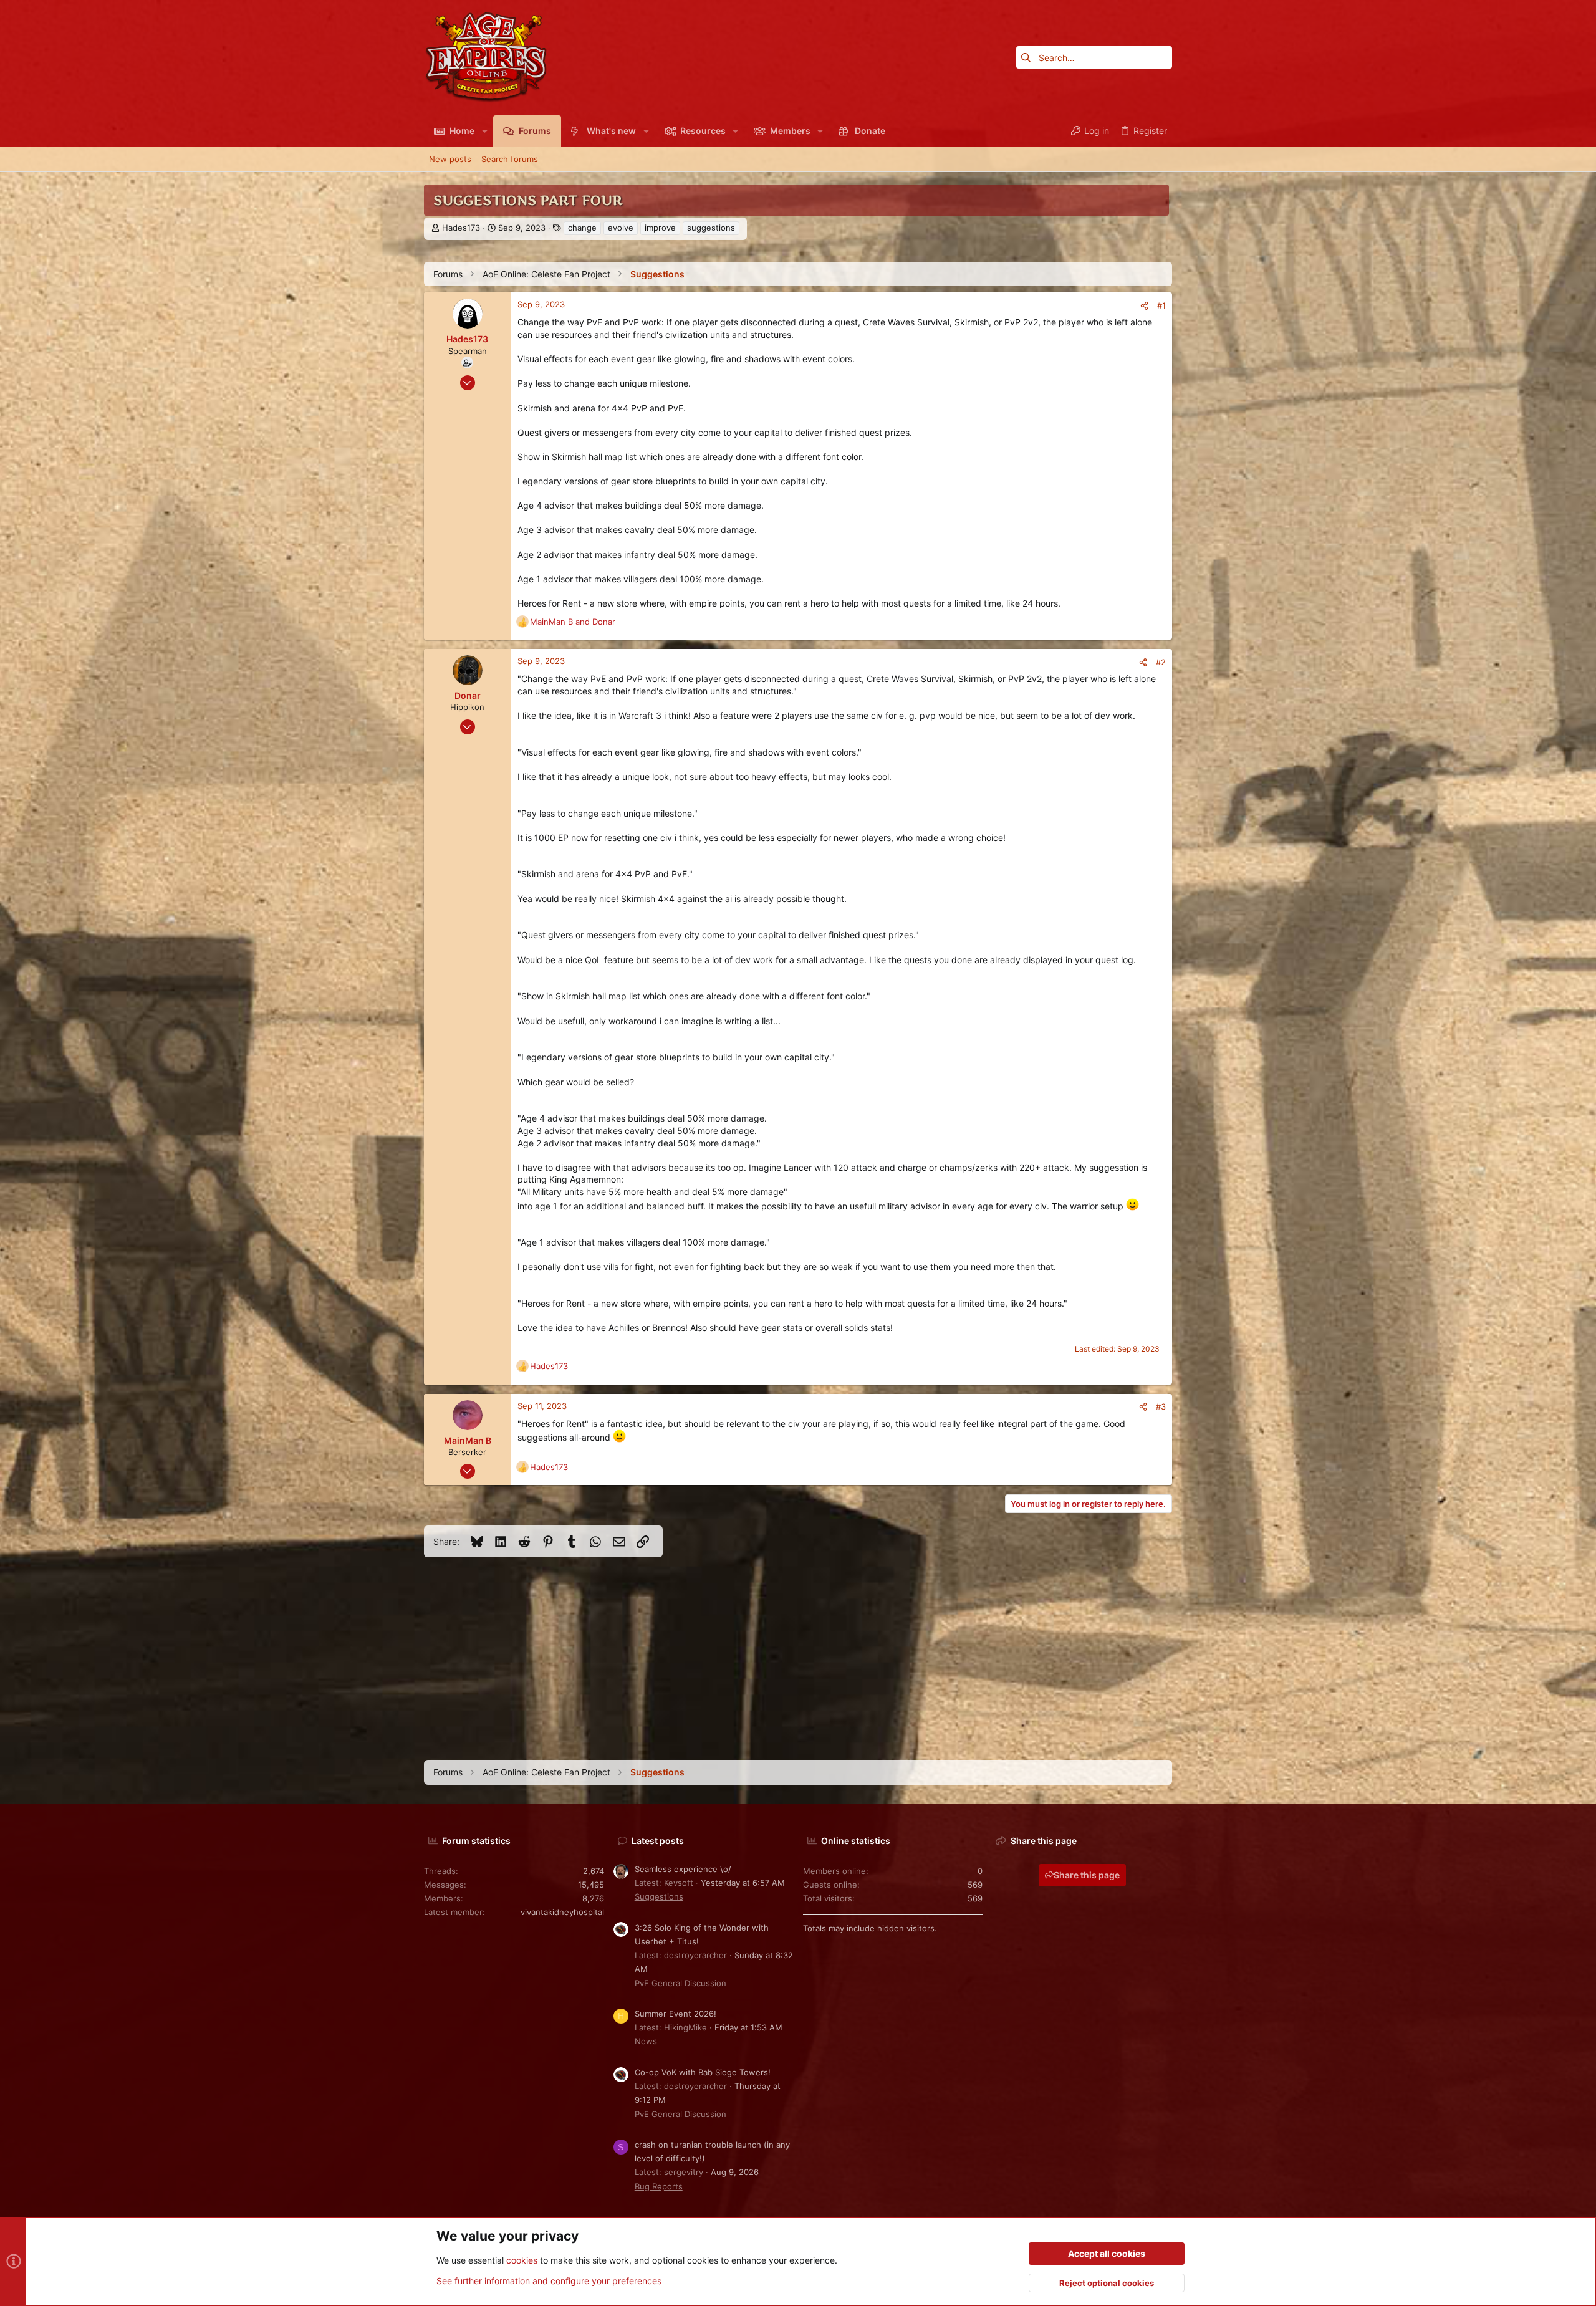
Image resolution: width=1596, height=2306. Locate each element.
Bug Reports (659, 2186)
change (582, 228)
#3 (1161, 1406)
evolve (621, 228)
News (646, 2041)
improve (660, 228)
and (573, 622)
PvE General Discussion (680, 1983)
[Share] (1144, 306)
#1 (1161, 305)
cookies (522, 2260)
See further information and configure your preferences (549, 2281)
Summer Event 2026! (675, 2014)
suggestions (711, 228)
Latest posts (658, 1841)
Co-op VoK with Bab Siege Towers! (703, 2072)
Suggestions (659, 1896)
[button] (484, 131)
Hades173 (461, 228)
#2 (1161, 662)
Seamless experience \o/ (683, 1869)
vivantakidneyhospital (562, 1912)
